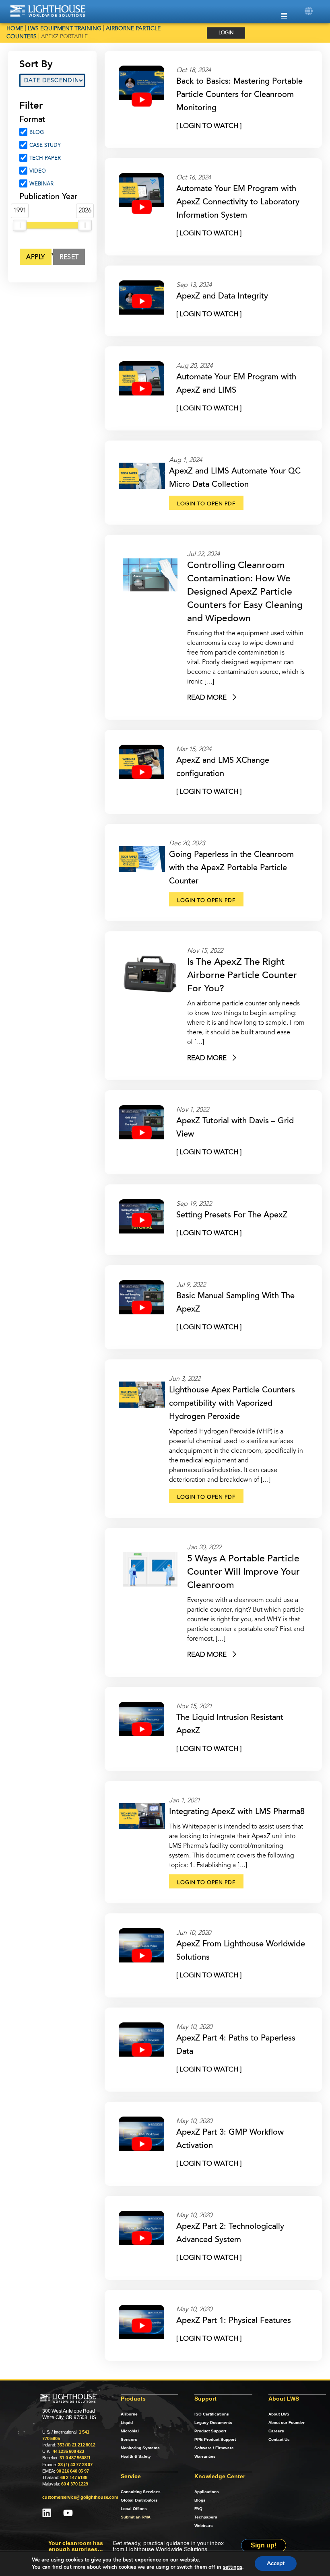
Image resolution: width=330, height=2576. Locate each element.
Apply (36, 257)
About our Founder (287, 2423)
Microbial (130, 2431)
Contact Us (279, 2439)
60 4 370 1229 (74, 2484)
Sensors (129, 2439)
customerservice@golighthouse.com (80, 2497)
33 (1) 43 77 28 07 (75, 2465)
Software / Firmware (214, 2448)
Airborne (129, 2414)
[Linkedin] (47, 2513)
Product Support (210, 2431)
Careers (276, 2431)
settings (233, 2567)
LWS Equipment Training (65, 29)
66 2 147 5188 (74, 2477)
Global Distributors (139, 2500)
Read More (208, 698)
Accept (276, 2563)
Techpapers (206, 2517)
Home (15, 29)
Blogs (200, 2500)
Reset (70, 257)
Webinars (204, 2526)
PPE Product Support (215, 2439)
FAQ (198, 2509)
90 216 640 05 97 (73, 2471)
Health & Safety (136, 2456)
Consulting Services (141, 2492)
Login (226, 33)
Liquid (127, 2423)
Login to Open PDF (206, 504)
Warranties (205, 2456)
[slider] (20, 225)
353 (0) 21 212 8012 (76, 2445)
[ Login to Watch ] (209, 126)
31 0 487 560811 (75, 2458)
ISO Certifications (212, 2414)
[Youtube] (68, 2513)
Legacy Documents (213, 2423)
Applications (207, 2492)
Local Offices (134, 2509)
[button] (308, 11)
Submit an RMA (136, 2517)
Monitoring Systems (140, 2448)
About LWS (279, 2414)
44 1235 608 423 (68, 2451)
